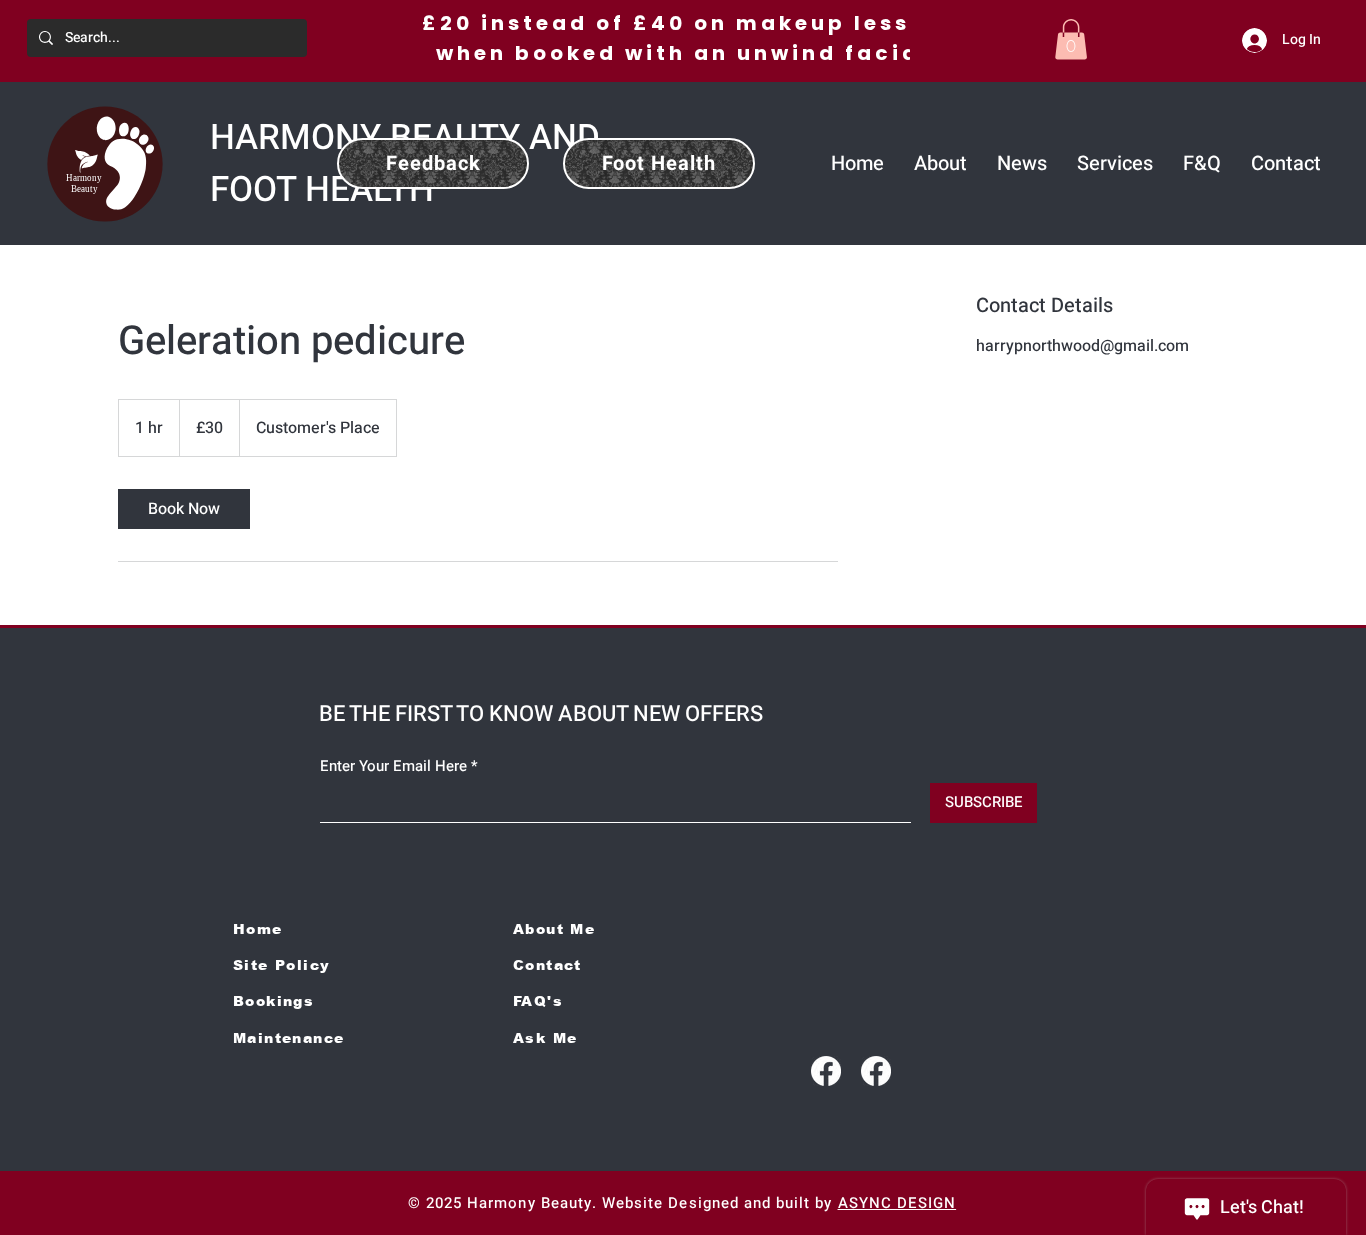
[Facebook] (826, 1071)
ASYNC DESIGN (897, 1203)
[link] (184, 509)
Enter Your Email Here (393, 766)
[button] (1071, 39)
